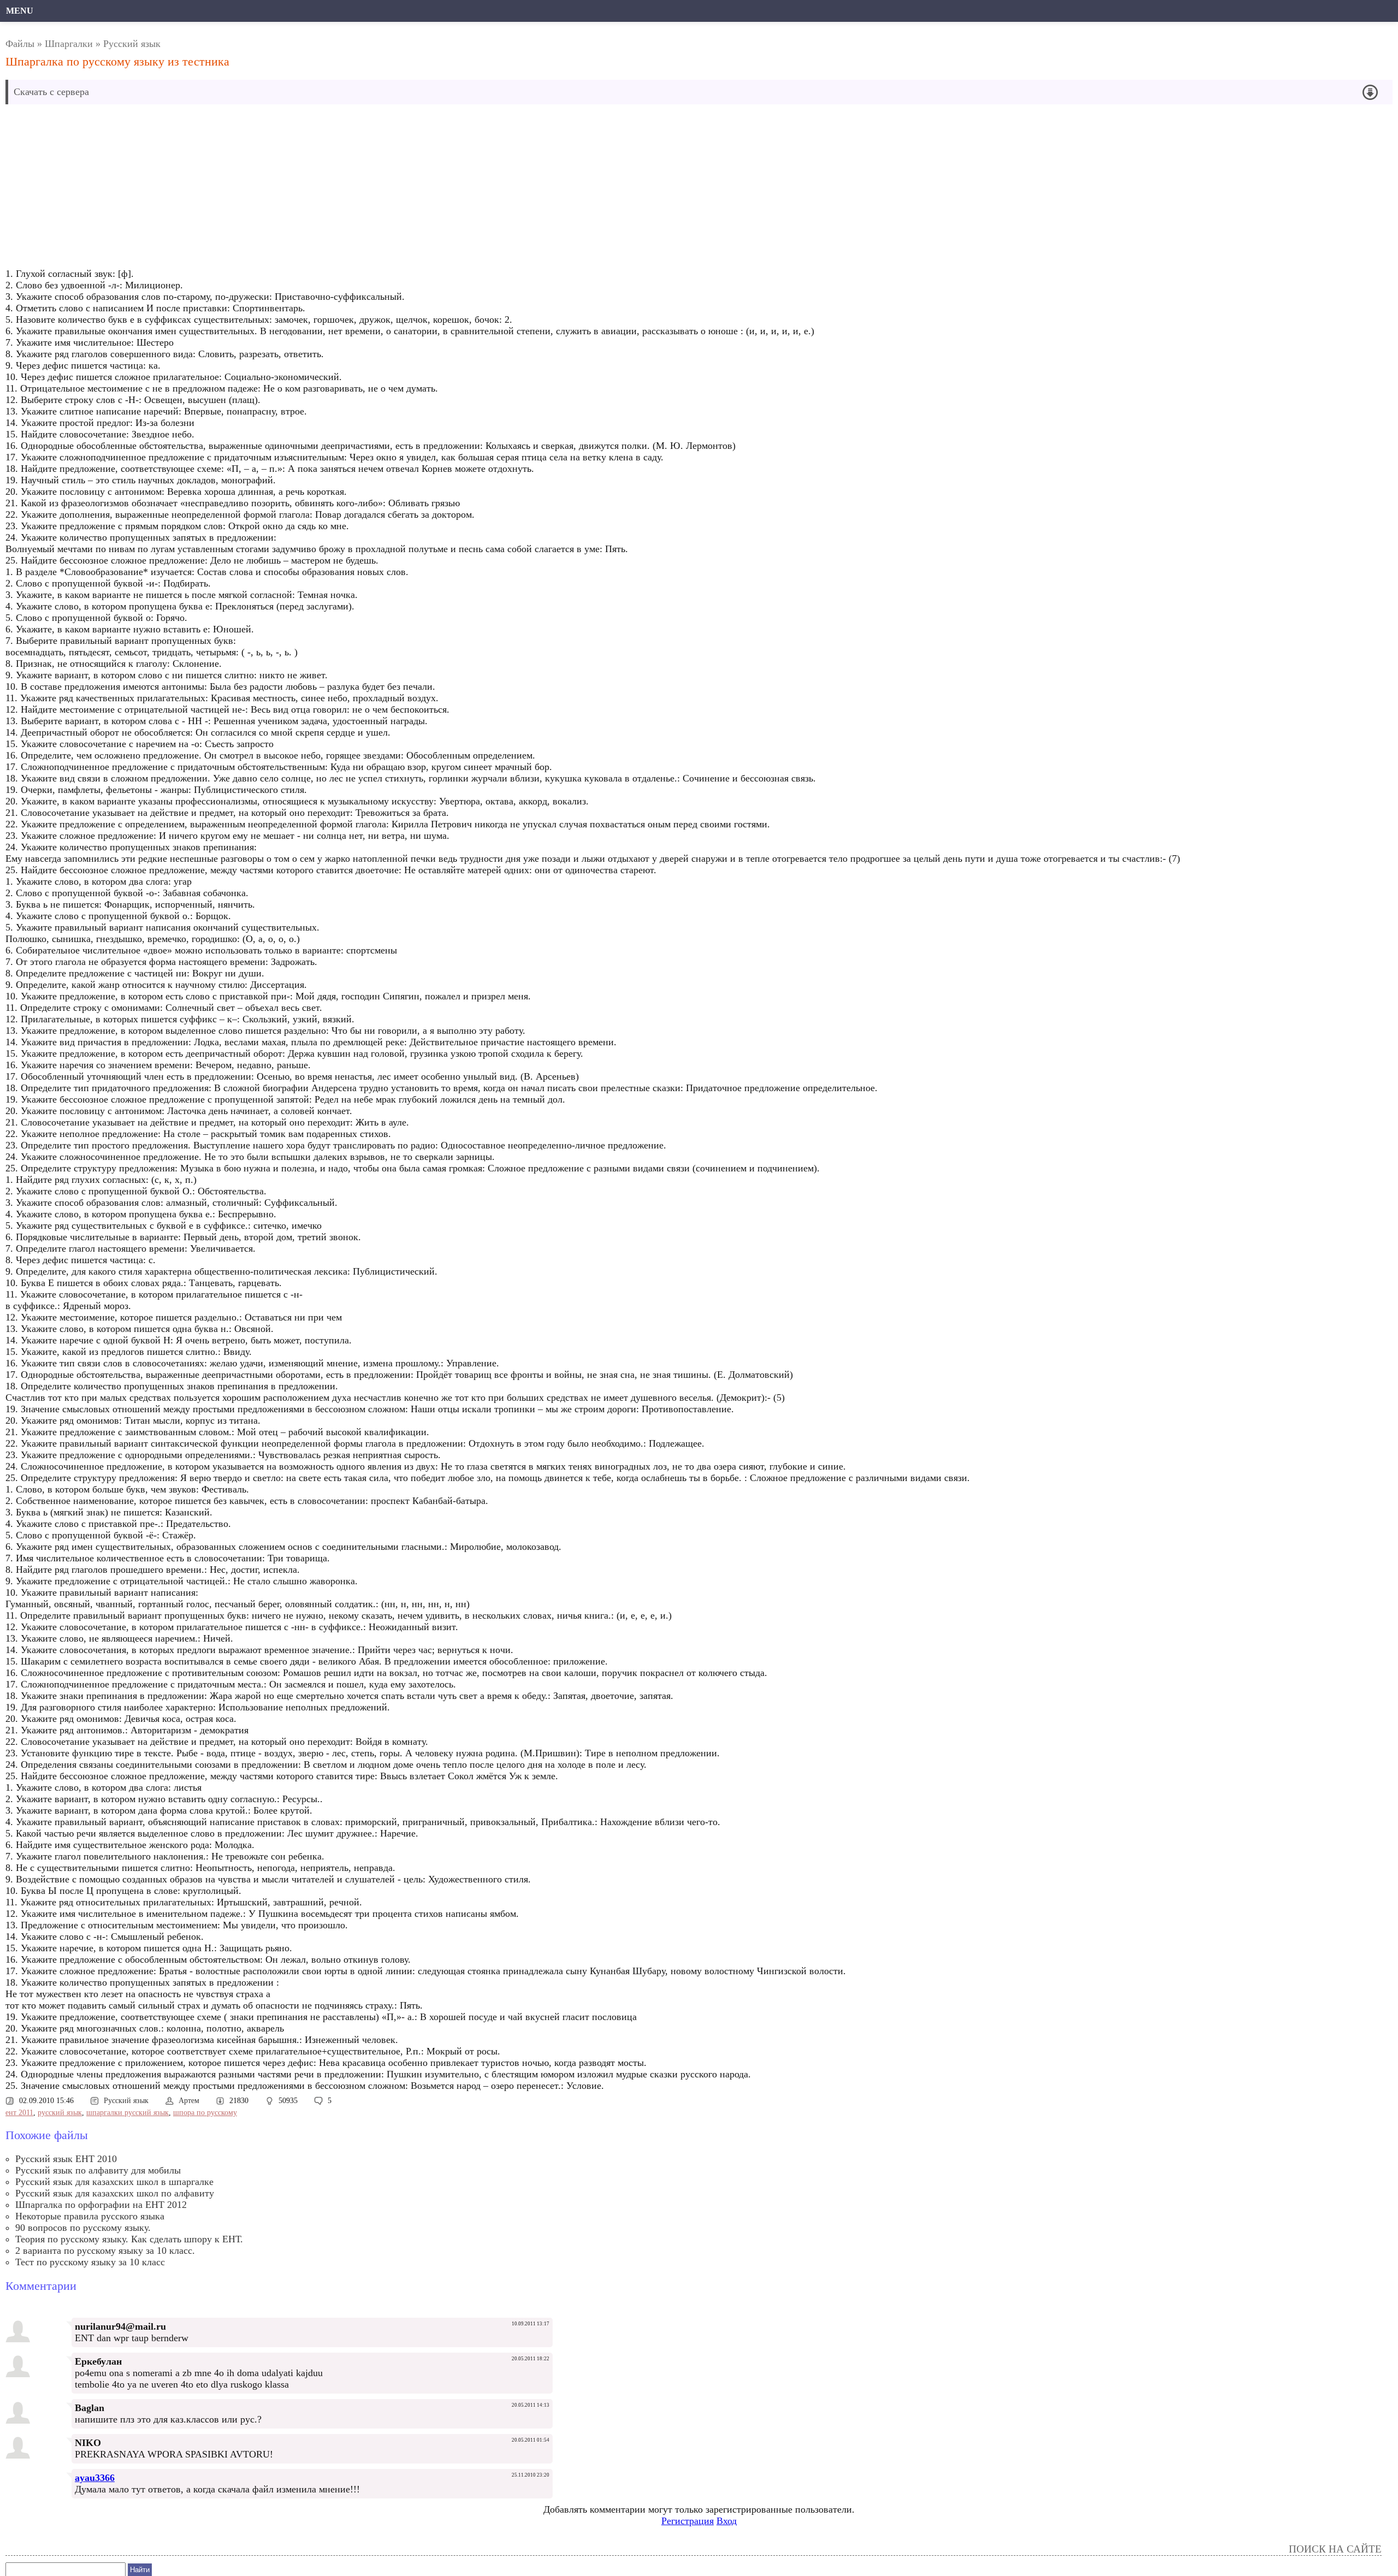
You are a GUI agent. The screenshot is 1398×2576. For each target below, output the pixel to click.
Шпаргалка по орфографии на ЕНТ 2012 (101, 2205)
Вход (727, 2521)
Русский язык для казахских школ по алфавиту (115, 2193)
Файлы (20, 44)
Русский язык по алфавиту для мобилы (98, 2170)
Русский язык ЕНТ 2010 (66, 2159)
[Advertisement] (336, 189)
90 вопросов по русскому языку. (83, 2228)
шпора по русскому (205, 2113)
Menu (20, 11)
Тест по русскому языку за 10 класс (90, 2262)
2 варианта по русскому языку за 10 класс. (105, 2251)
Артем (189, 2101)
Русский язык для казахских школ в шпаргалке (114, 2182)
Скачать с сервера (51, 92)
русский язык (60, 2113)
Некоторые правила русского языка (90, 2216)
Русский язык (132, 44)
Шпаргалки (69, 44)
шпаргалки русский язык (128, 2113)
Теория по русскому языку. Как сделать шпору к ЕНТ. (129, 2239)
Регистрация (688, 2521)
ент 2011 (19, 2113)
